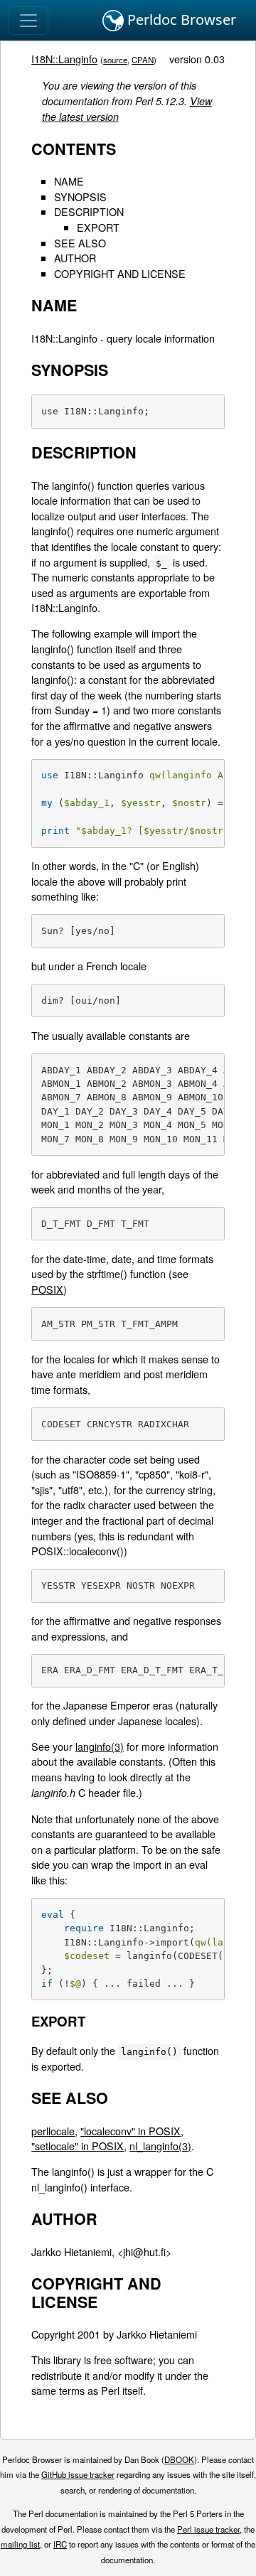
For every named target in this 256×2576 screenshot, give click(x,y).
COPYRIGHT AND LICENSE (120, 273)
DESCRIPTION (89, 211)
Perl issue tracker (208, 2529)
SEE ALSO (80, 243)
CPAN (143, 60)
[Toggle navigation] (28, 21)
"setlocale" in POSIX (78, 2146)
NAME (69, 181)
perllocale (53, 2131)
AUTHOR (75, 258)
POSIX (47, 1289)
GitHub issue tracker (78, 2474)
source (115, 60)
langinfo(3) (100, 1746)
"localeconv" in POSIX (130, 2131)
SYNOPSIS (80, 197)
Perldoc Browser (180, 20)
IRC (60, 2544)
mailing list (20, 2544)
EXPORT (98, 227)
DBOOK (179, 2459)
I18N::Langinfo (64, 59)
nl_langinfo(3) (160, 2146)
